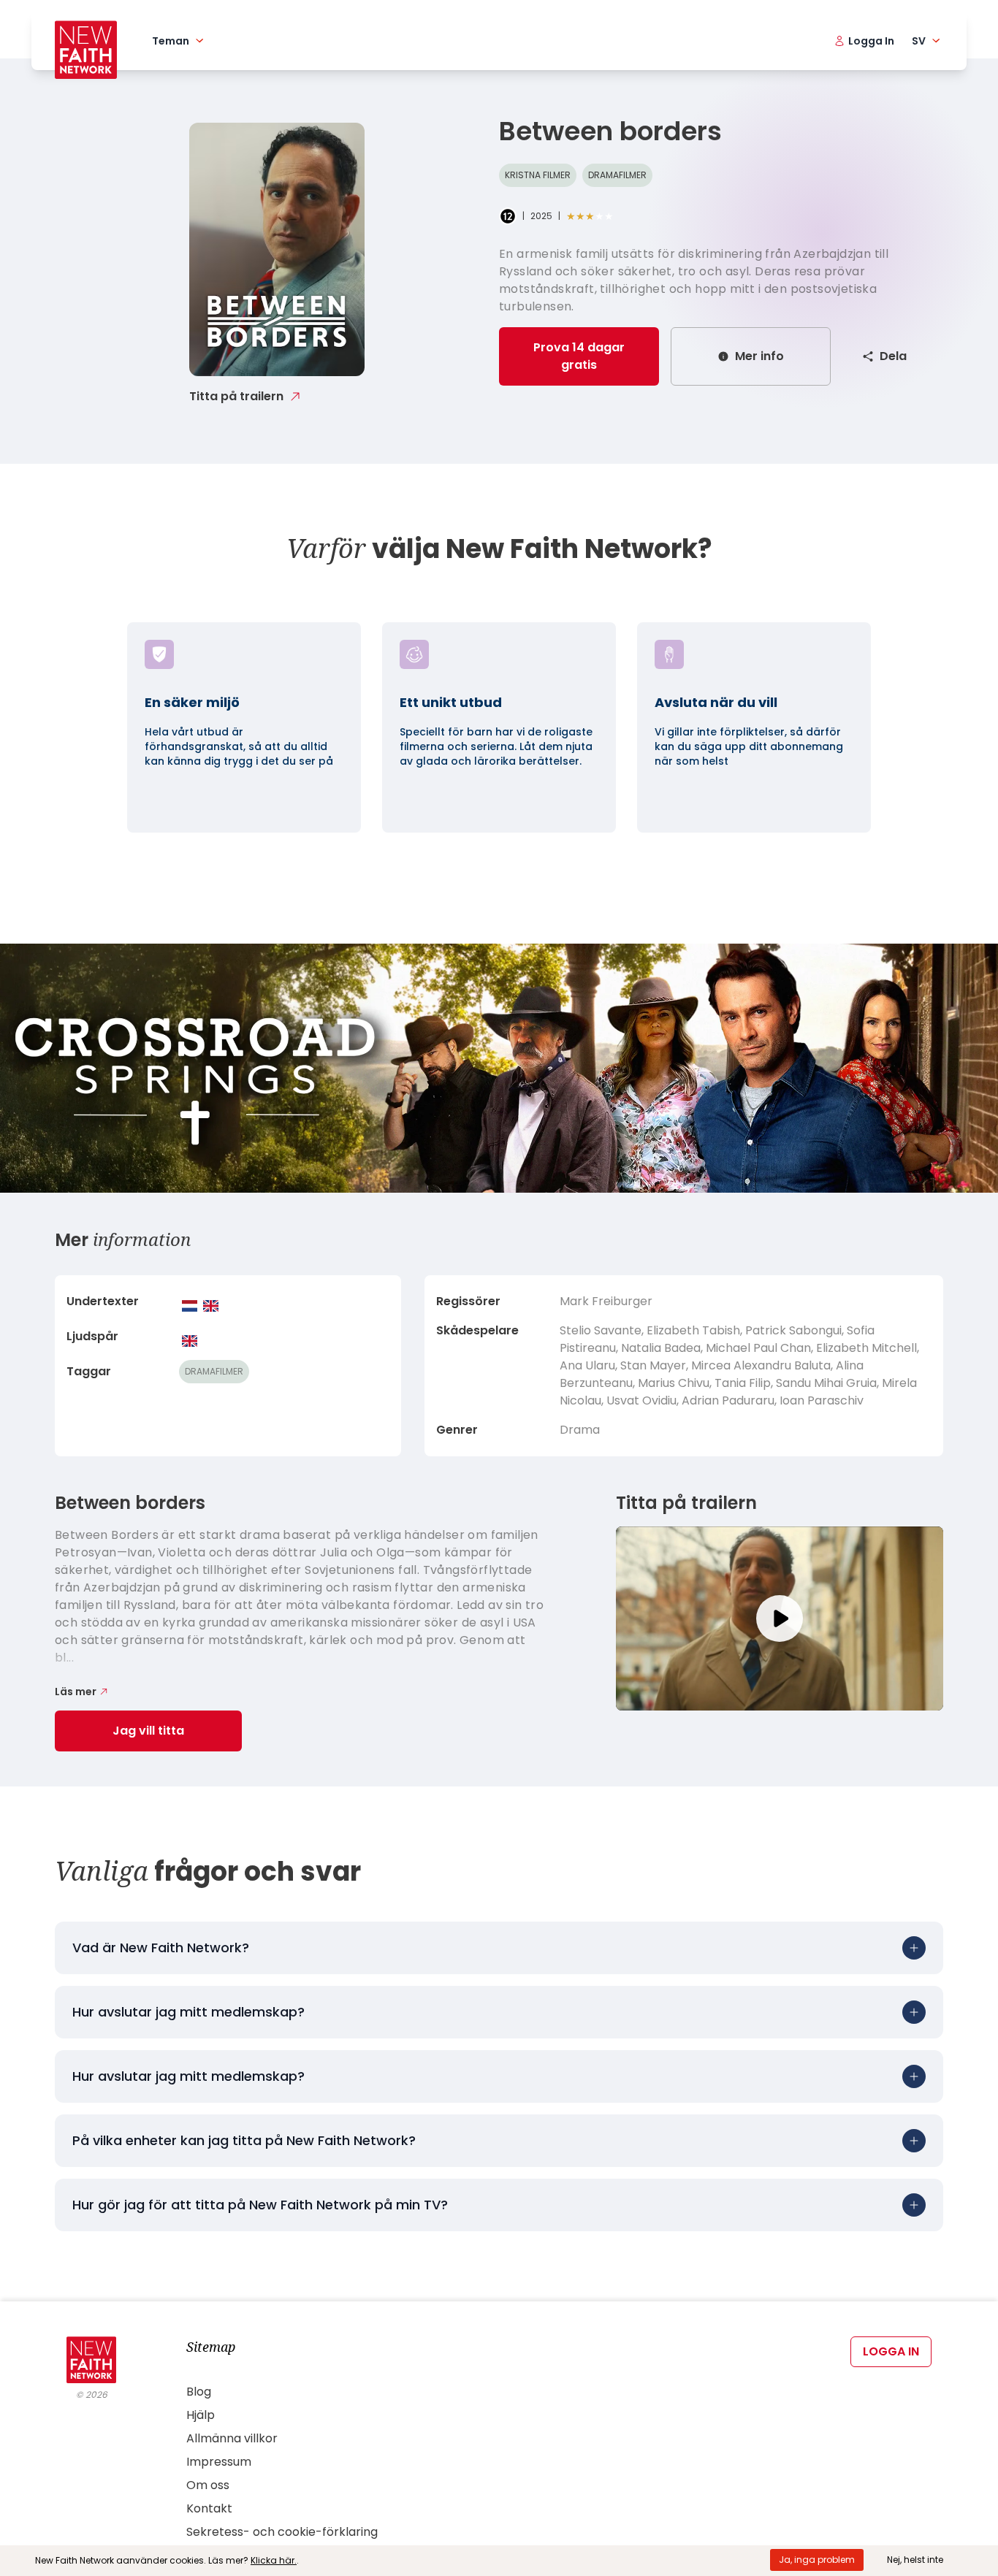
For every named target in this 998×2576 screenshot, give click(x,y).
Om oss (208, 2485)
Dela (893, 356)
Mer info (759, 356)
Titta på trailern (236, 396)
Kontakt (209, 2508)
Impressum (219, 2462)
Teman (171, 41)
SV (919, 41)
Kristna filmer (538, 175)
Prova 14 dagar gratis (579, 356)
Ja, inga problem (817, 2560)
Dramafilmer (617, 175)
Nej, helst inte (915, 2560)
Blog (199, 2392)
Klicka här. (274, 2560)
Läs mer (76, 1692)
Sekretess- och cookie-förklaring (282, 2532)
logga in (891, 2351)
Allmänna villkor (232, 2438)
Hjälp (201, 2415)
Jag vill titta (148, 1731)
